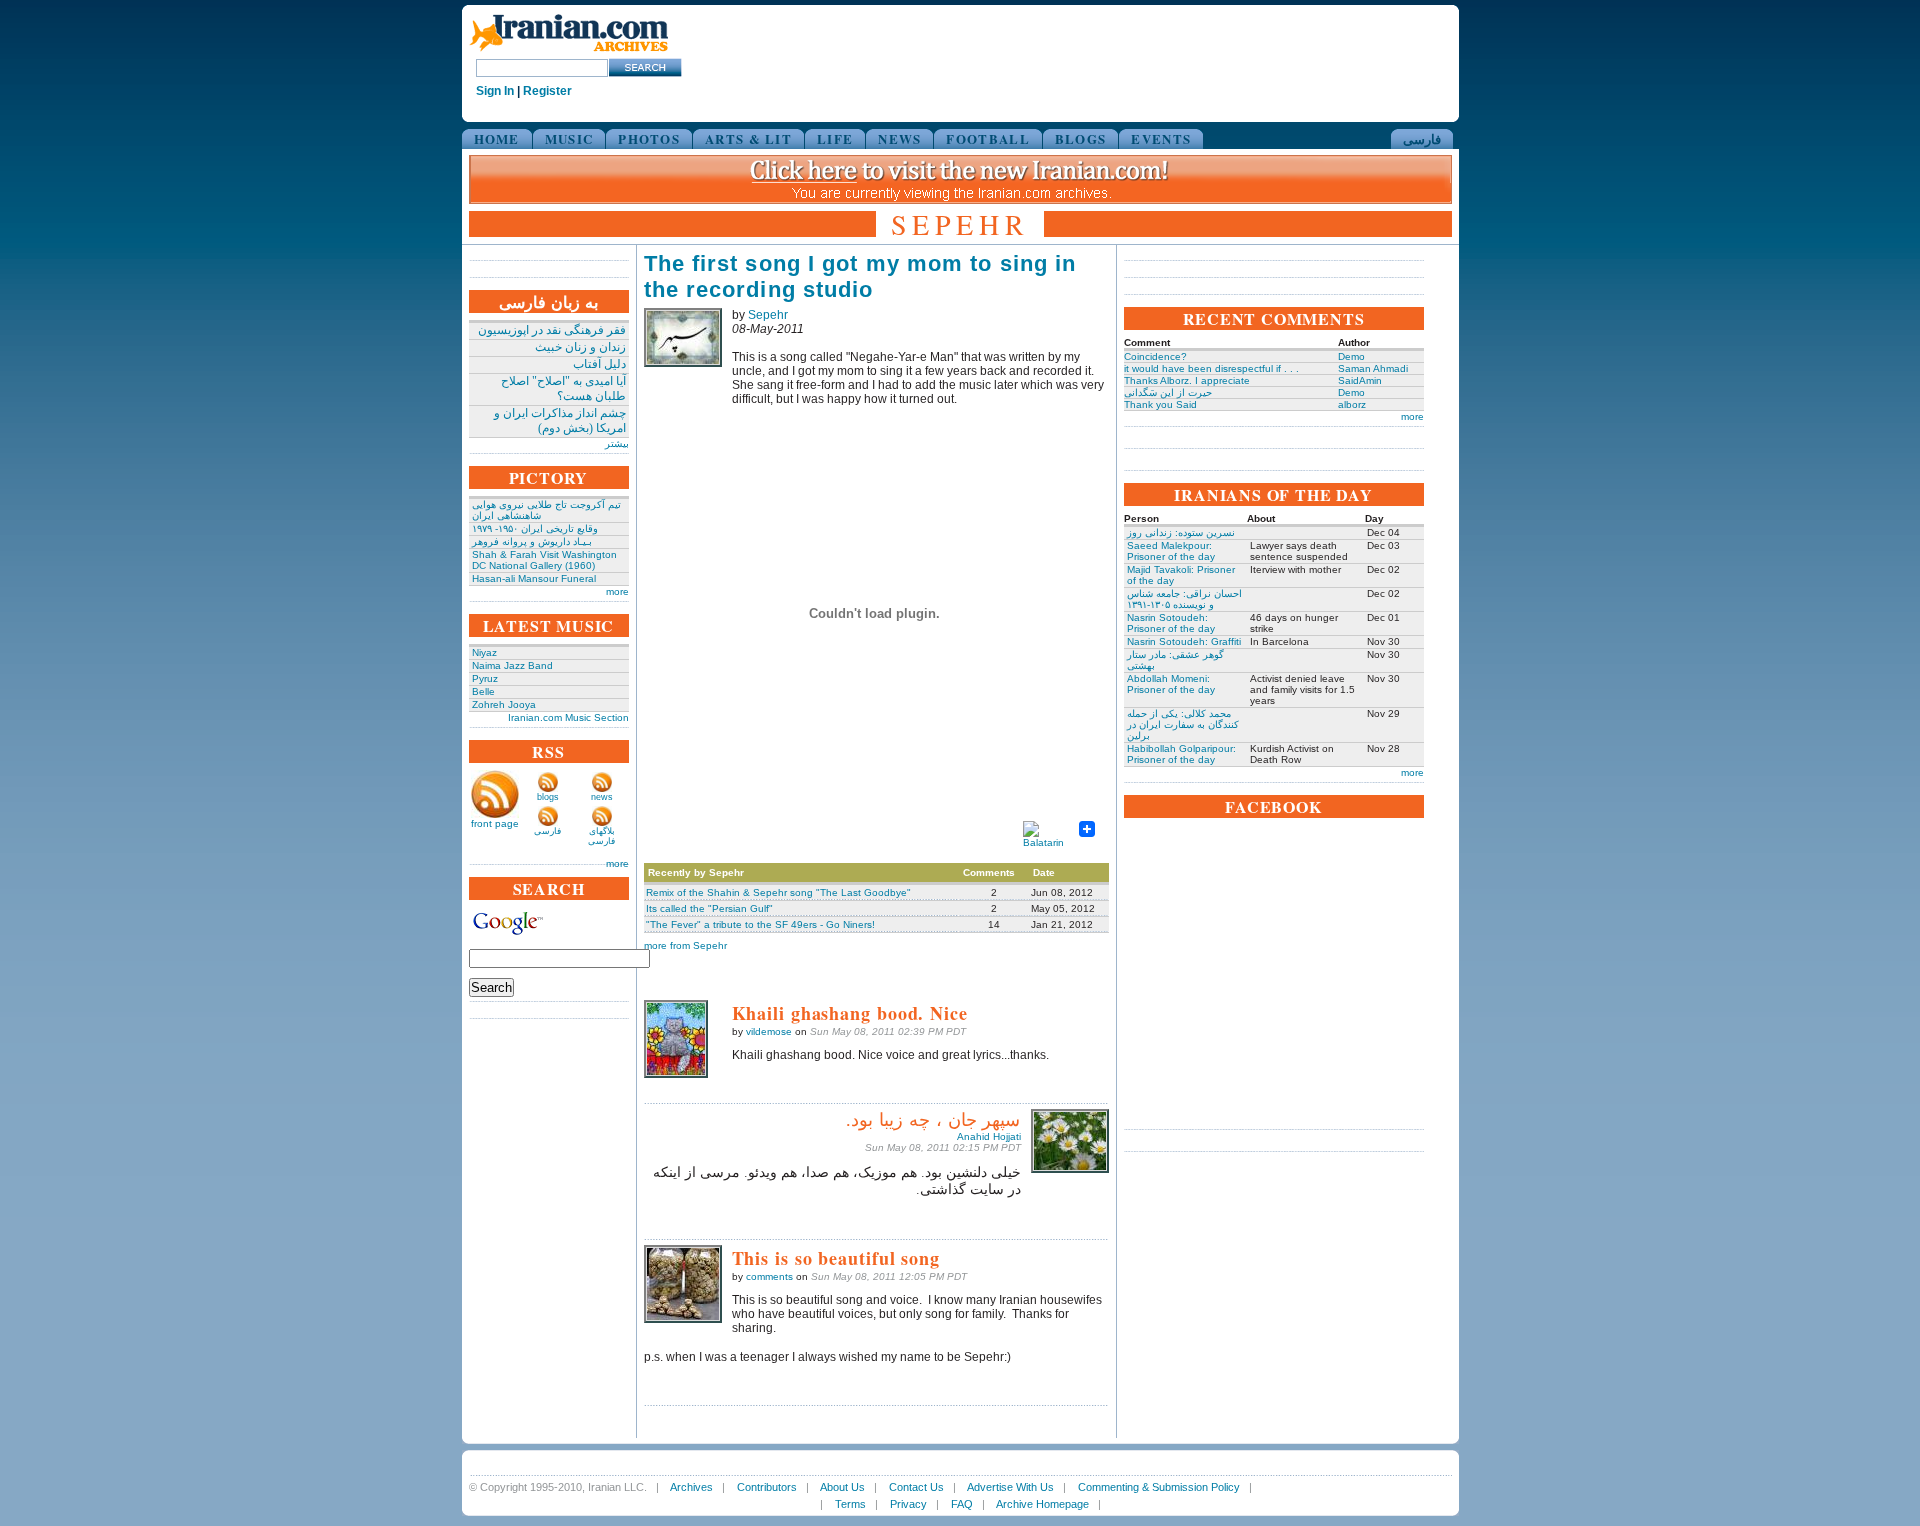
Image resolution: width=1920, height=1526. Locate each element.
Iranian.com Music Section (568, 717)
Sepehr (768, 315)
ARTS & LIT (748, 138)
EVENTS (1161, 138)
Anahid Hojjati (989, 1136)
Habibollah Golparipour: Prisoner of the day (1181, 754)
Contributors (767, 1487)
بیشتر (617, 443)
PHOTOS (649, 138)
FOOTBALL (987, 138)
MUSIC (569, 138)
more (617, 591)
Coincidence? (1155, 356)
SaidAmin (1360, 380)
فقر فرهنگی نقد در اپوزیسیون (552, 330)
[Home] (569, 52)
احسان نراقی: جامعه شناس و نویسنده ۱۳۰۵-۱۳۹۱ (1184, 599)
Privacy (908, 1504)
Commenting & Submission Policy (1159, 1487)
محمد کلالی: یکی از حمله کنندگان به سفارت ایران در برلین (1183, 724)
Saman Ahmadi (1373, 368)
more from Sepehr (685, 945)
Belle (483, 691)
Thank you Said (1160, 404)
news (602, 797)
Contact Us (916, 1487)
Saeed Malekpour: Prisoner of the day (1171, 551)
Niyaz (484, 652)
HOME (497, 138)
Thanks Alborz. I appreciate (1187, 380)
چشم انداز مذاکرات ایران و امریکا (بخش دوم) (560, 420)
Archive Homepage (1042, 1504)
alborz (1352, 404)
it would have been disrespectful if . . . (1211, 368)
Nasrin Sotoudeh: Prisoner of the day (1171, 623)
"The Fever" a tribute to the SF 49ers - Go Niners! (760, 924)
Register (547, 91)
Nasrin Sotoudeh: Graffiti (1184, 641)
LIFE (835, 138)
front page (495, 823)
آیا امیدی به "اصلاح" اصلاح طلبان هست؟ (563, 388)
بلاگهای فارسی (601, 836)
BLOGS (1081, 138)
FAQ (962, 1504)
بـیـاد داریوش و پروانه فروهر (532, 541)
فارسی (1422, 138)
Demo (1351, 356)
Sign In (495, 91)
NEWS (899, 138)
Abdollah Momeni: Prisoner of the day (1171, 684)
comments (769, 1276)
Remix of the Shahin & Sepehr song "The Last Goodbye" (778, 892)
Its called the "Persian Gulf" (709, 908)
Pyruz (485, 678)
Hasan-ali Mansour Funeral (534, 578)
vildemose (769, 1031)
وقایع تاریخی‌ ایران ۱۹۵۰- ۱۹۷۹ (535, 528)
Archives (691, 1487)
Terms (850, 1504)
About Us (842, 1487)
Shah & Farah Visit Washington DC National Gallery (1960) (544, 560)
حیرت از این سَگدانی (1168, 392)
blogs (548, 797)
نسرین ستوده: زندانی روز (1181, 532)
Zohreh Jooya (504, 704)
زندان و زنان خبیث (580, 347)
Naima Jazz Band (512, 665)
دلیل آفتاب (599, 364)
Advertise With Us (1010, 1487)
